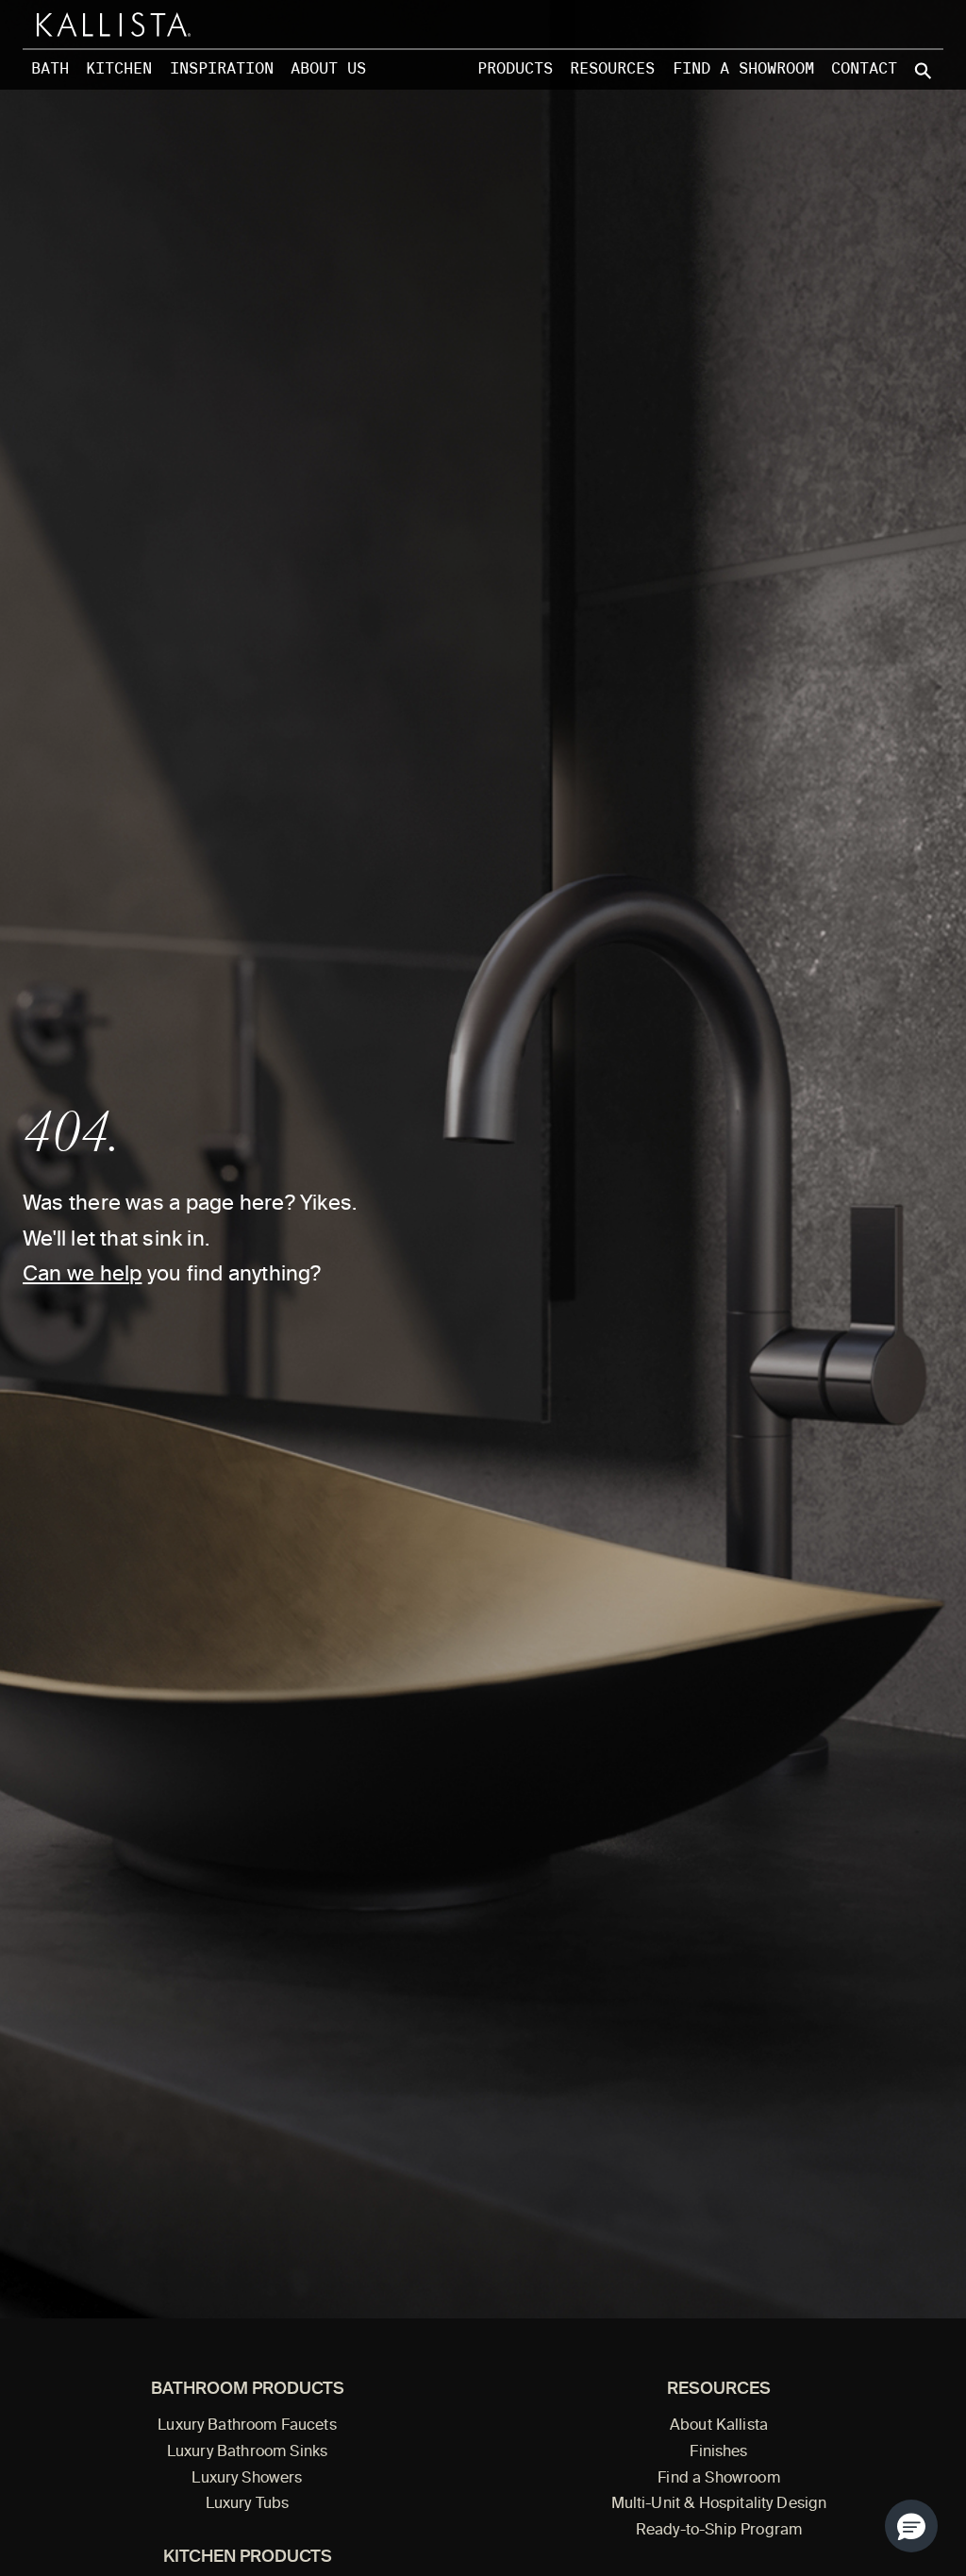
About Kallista (719, 2426)
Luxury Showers (247, 2479)
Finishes (718, 2452)
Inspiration (222, 68)
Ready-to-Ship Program (719, 2531)
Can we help (82, 1275)
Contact (864, 68)
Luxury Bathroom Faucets (247, 2426)
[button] (911, 2526)
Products (515, 68)
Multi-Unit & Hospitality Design (719, 2504)
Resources (612, 68)
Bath (50, 68)
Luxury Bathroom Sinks (247, 2452)
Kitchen (119, 68)
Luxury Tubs (248, 2504)
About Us (328, 68)
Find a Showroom (743, 68)
